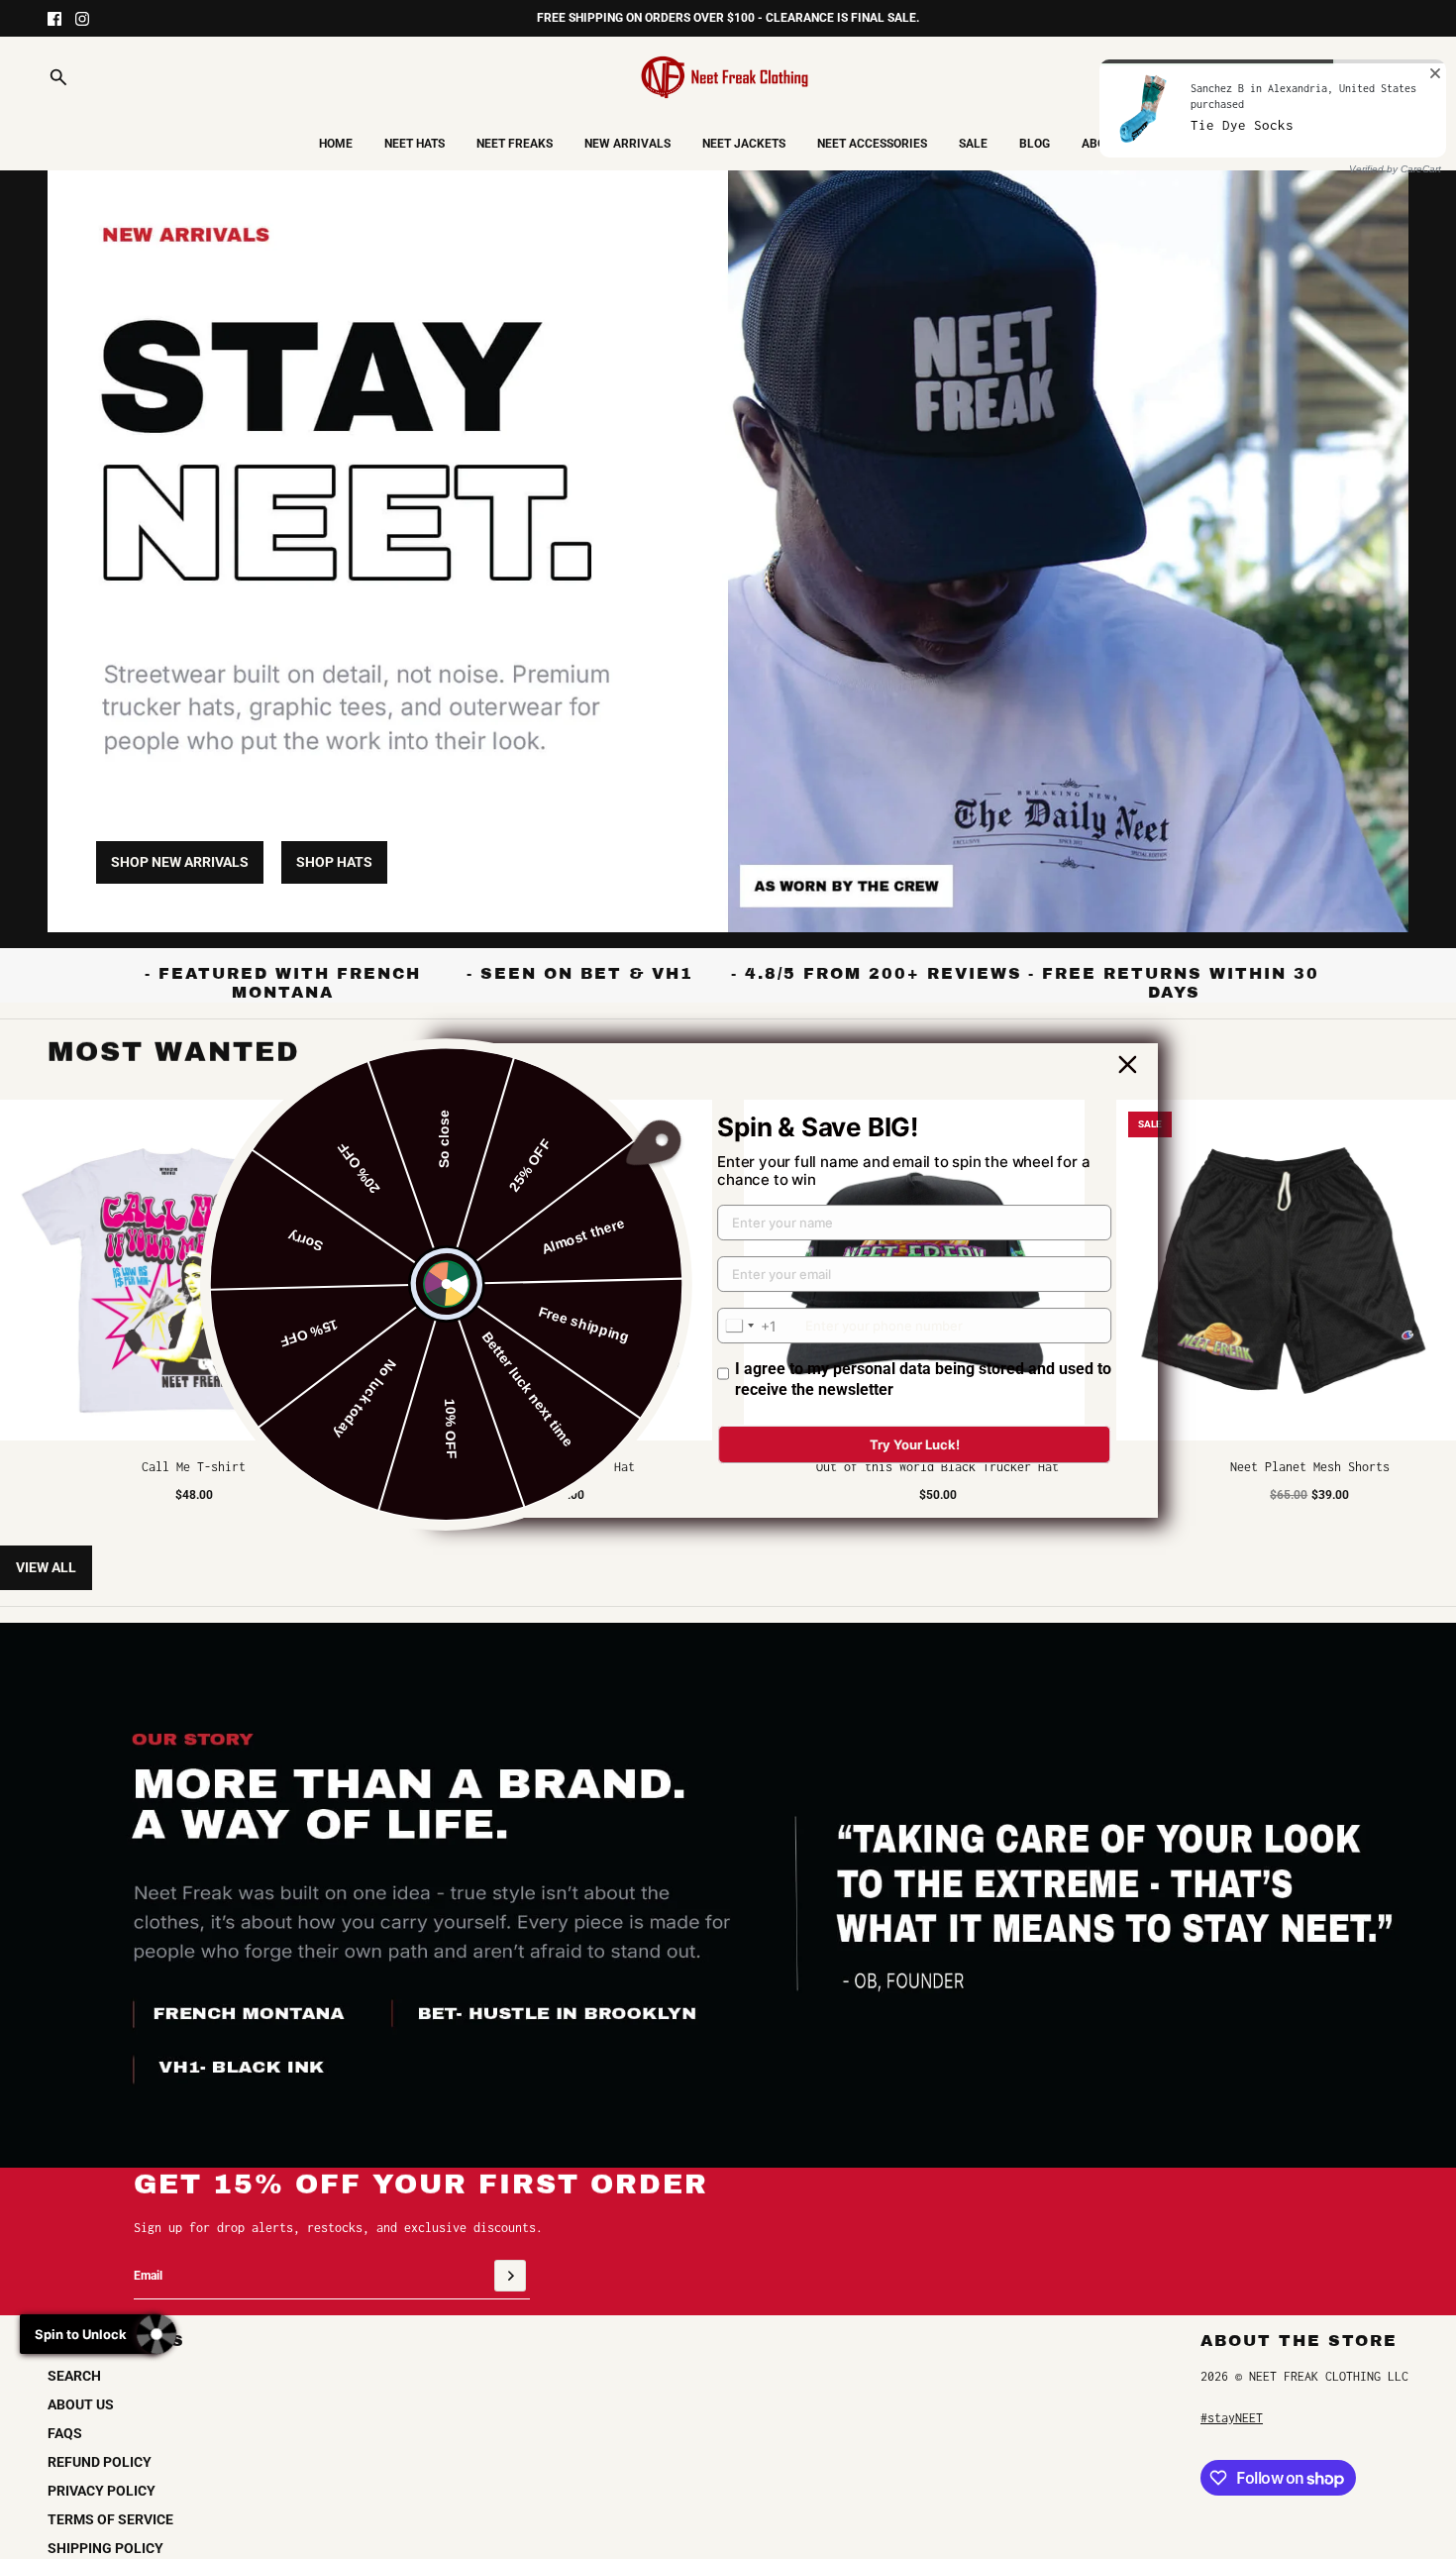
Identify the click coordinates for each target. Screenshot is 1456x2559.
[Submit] (510, 2276)
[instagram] (82, 19)
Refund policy (100, 2462)
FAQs (65, 2433)
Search (74, 2376)
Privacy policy (102, 2491)
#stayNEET (1232, 2418)
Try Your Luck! (915, 1444)
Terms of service (110, 2519)
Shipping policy (105, 2548)
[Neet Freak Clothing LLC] (728, 77)
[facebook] (54, 19)
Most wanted (174, 1052)
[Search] (58, 77)
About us (81, 2404)
